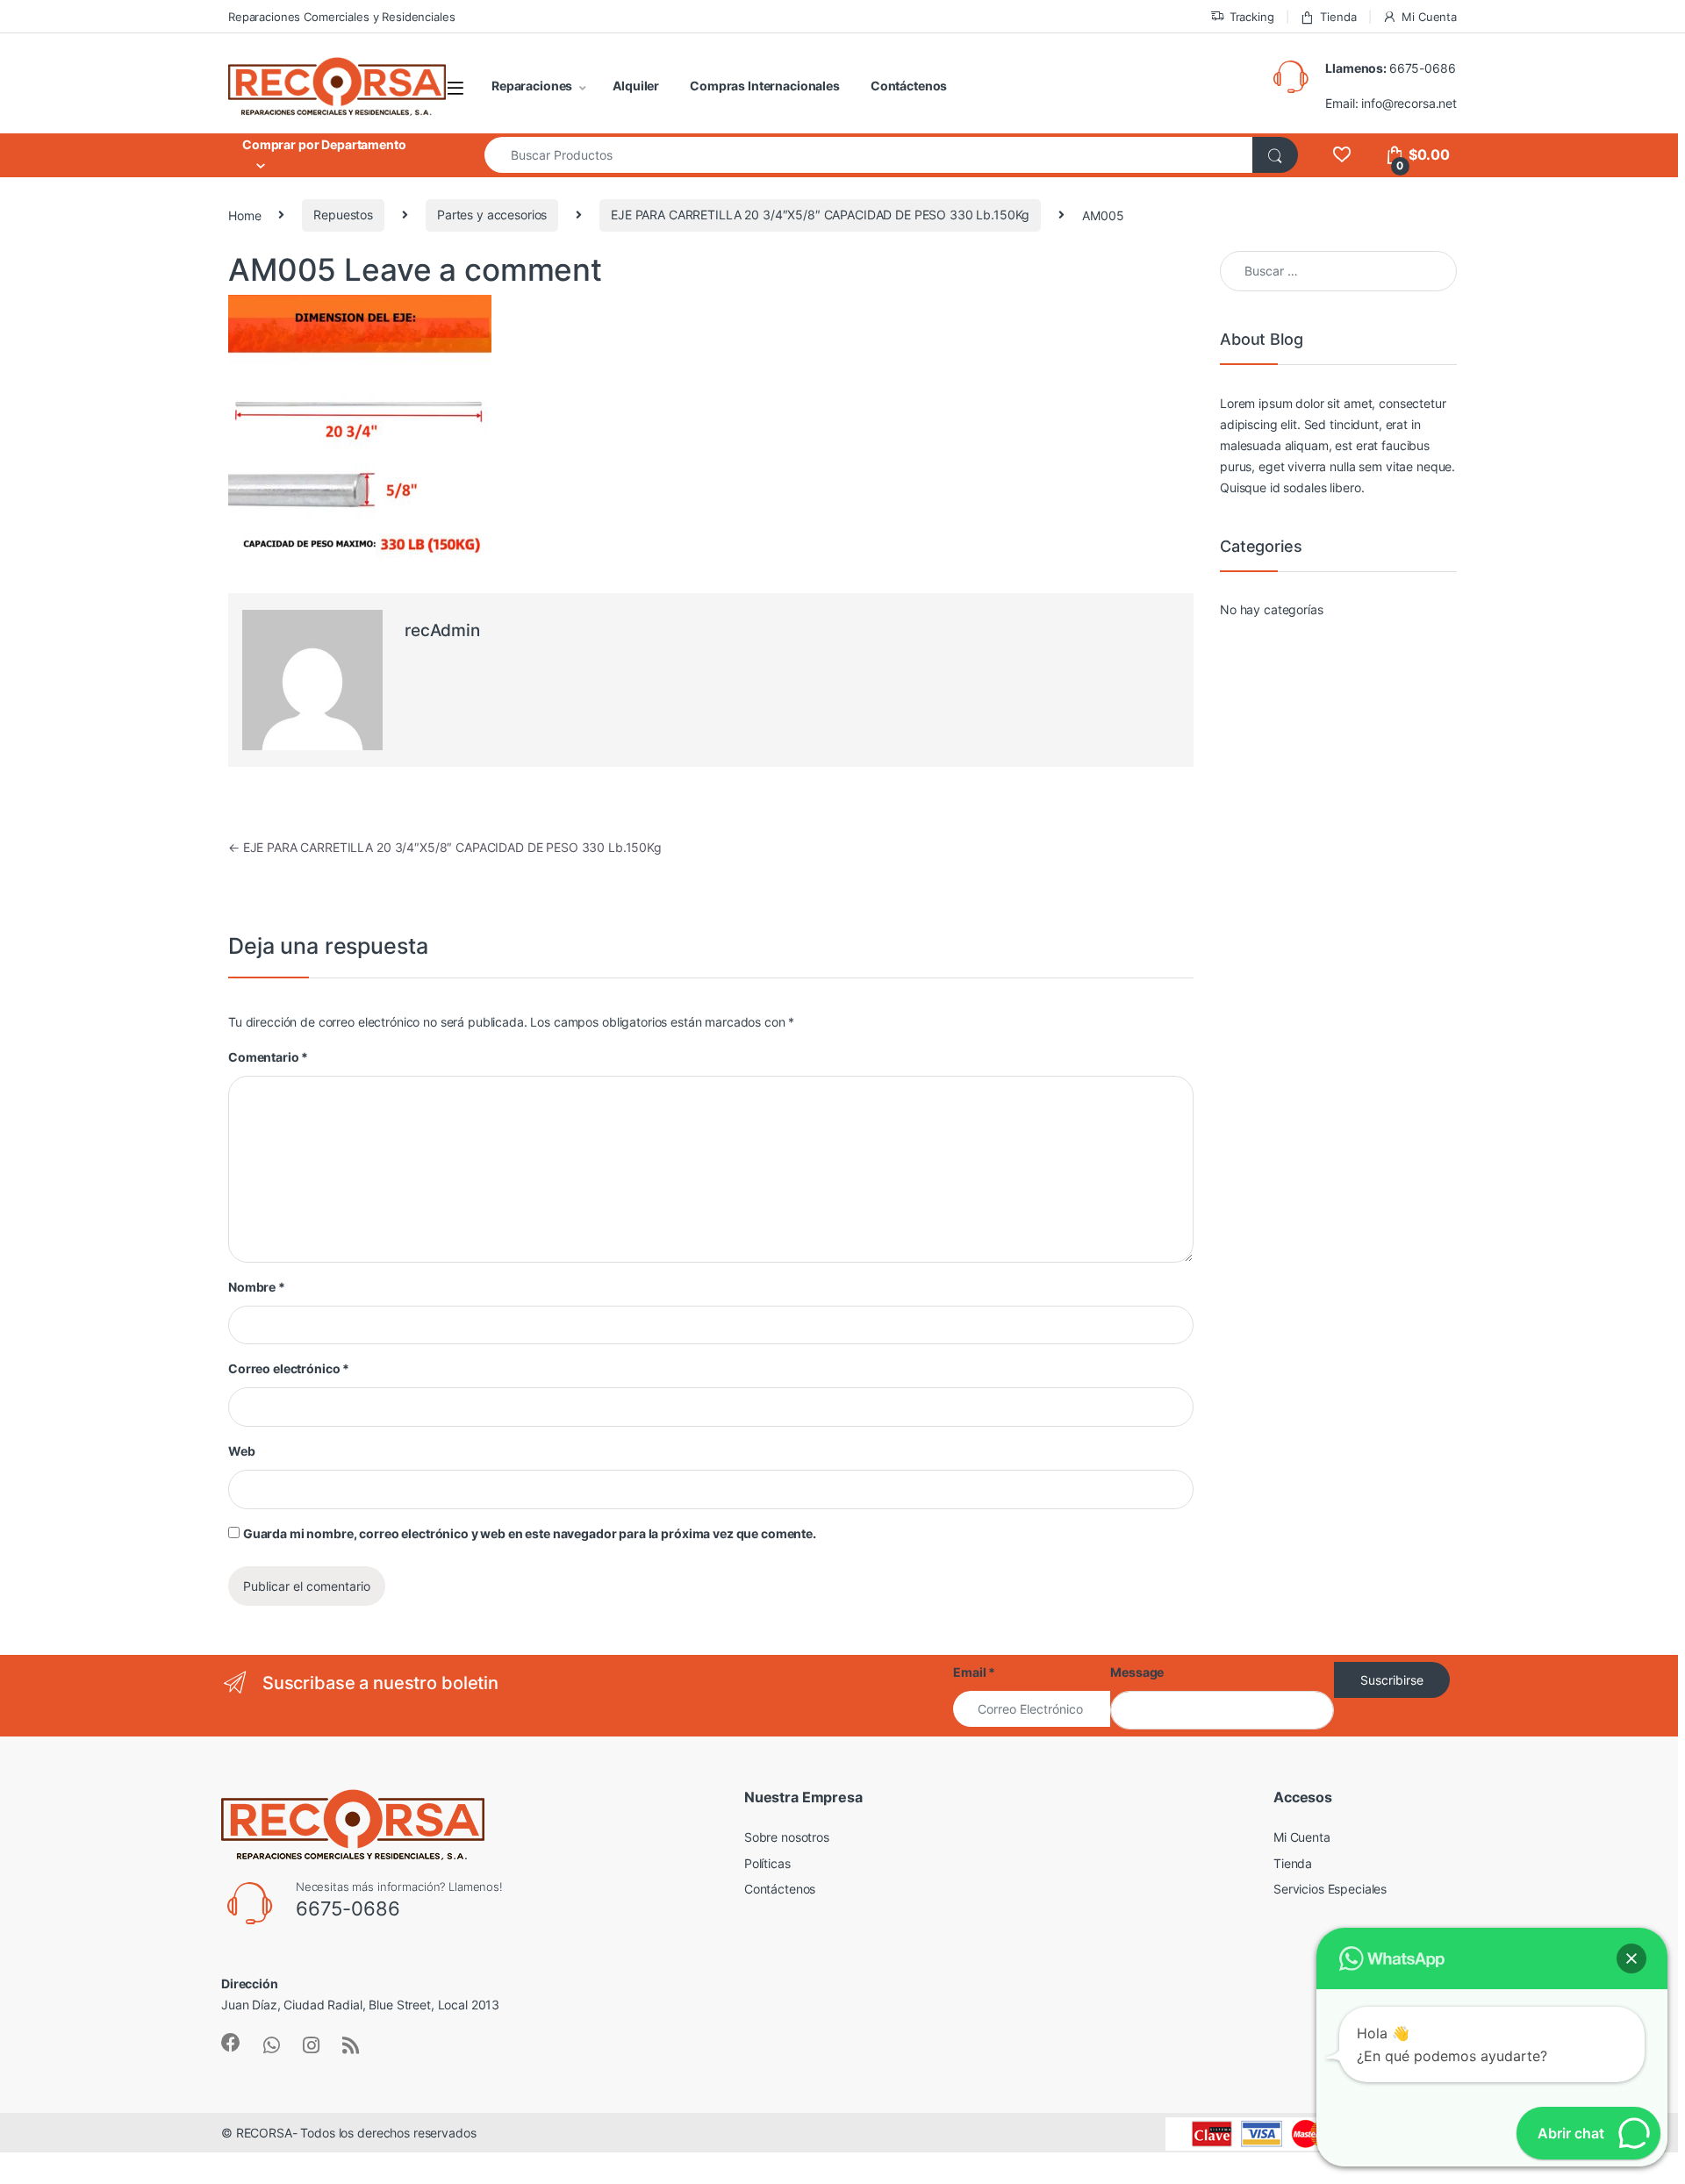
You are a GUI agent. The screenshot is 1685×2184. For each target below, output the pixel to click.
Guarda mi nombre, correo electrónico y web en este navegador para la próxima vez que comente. (530, 1533)
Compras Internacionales (765, 86)
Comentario (268, 1057)
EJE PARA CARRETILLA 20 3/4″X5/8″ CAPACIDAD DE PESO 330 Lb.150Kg (820, 215)
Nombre (257, 1287)
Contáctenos (909, 86)
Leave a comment (473, 269)
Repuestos (343, 215)
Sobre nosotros (787, 1837)
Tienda (1338, 17)
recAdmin (442, 630)
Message (1137, 1672)
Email (974, 1672)
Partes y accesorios (492, 215)
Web (242, 1451)
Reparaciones (532, 86)
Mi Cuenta (1429, 17)
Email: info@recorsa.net (1391, 103)
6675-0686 (1423, 68)
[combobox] (869, 155)
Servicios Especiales (1330, 1889)
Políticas (767, 1863)
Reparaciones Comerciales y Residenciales (341, 17)
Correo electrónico (289, 1368)
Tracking (1252, 17)
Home (244, 215)
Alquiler (636, 86)
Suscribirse (1392, 1680)
